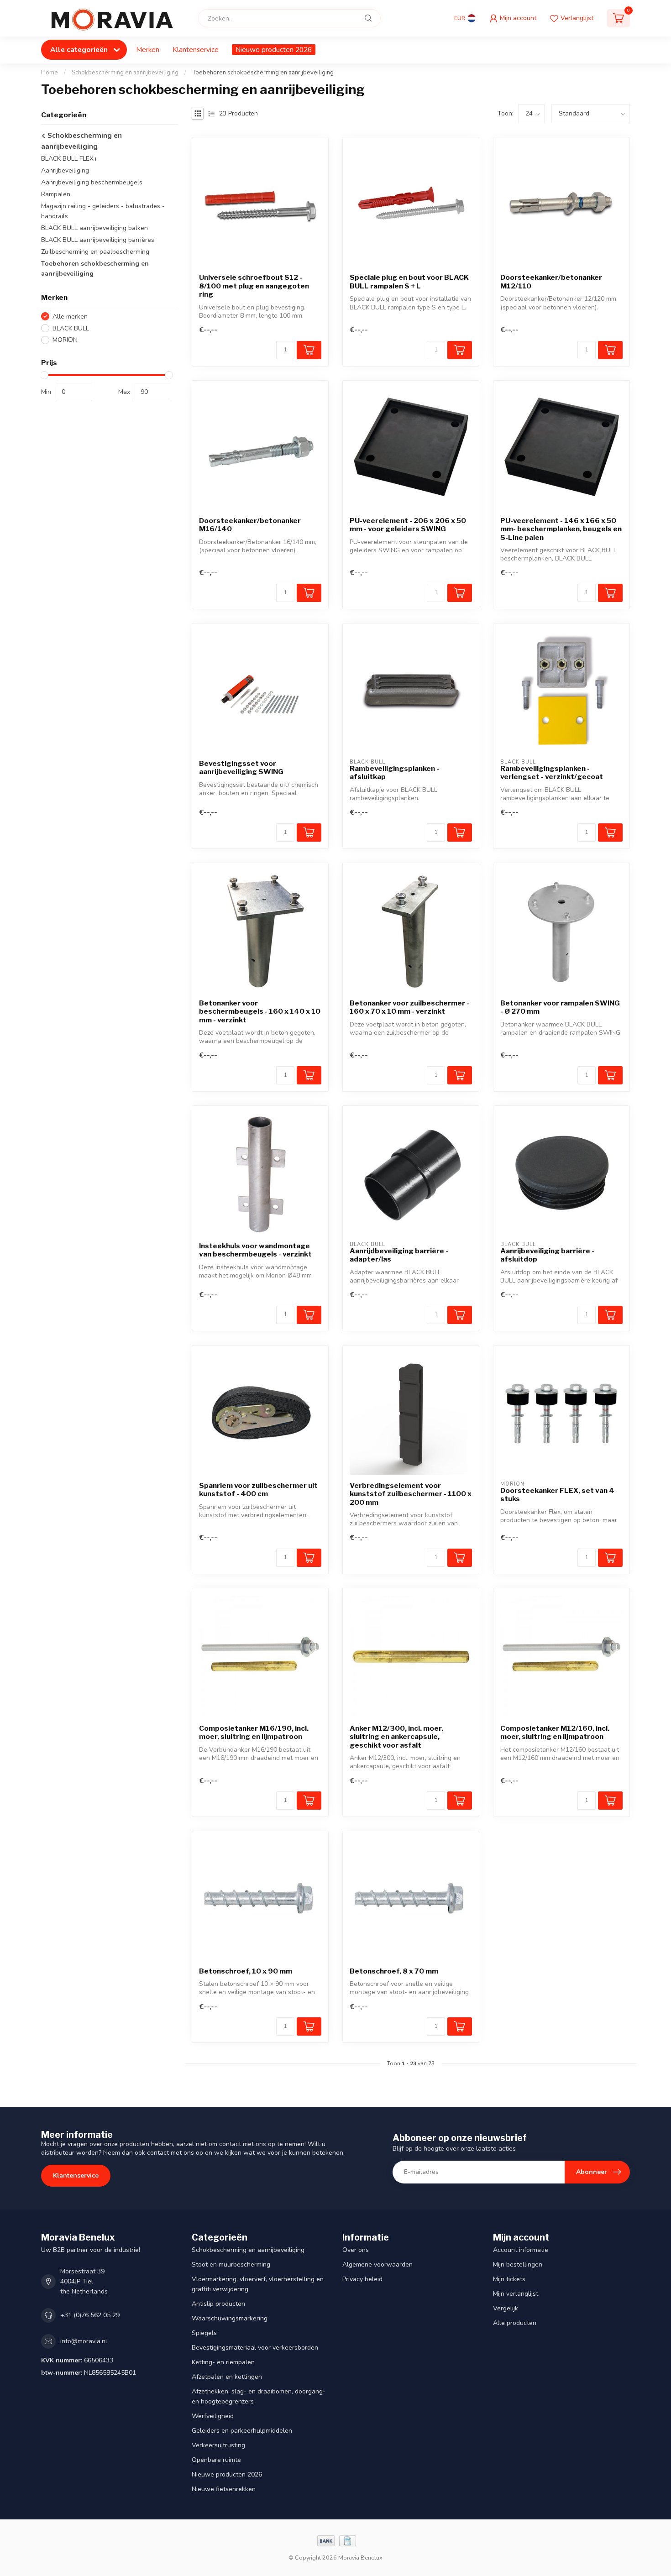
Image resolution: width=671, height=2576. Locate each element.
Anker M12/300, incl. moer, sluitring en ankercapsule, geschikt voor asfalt (396, 1737)
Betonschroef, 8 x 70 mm (394, 1971)
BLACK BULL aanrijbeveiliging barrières (98, 240)
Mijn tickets (509, 2279)
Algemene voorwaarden (377, 2264)
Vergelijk (506, 2308)
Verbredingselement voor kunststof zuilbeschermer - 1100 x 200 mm (411, 1494)
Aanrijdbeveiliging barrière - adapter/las (399, 1255)
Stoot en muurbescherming (231, 2264)
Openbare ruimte (216, 2460)
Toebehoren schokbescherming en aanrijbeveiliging (263, 73)
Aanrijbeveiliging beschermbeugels (92, 182)
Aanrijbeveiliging (65, 170)
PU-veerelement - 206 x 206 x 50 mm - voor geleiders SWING (408, 525)
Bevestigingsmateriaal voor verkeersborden (255, 2348)
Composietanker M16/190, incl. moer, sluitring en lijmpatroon (254, 1733)
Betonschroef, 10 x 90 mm (246, 1971)
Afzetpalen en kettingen (227, 2377)
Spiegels (204, 2333)
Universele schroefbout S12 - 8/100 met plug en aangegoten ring (254, 286)
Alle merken (70, 317)
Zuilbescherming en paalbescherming (95, 252)
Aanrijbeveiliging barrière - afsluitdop (547, 1255)
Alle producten (515, 2323)
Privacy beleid (362, 2279)
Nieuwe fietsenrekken (224, 2489)
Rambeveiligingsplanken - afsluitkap (394, 773)
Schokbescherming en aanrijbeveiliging (125, 73)
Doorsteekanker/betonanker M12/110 (551, 282)
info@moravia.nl (84, 2341)
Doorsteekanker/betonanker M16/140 (250, 525)
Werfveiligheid (213, 2416)
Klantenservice (196, 50)
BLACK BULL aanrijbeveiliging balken (94, 228)
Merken (148, 50)
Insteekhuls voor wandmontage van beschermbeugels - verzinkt (255, 1250)
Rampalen (56, 194)
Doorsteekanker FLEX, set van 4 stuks (557, 1495)
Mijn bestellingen (518, 2264)
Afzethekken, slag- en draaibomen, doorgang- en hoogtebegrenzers (259, 2396)
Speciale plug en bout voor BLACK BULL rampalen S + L (409, 282)
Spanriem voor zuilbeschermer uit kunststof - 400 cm (258, 1490)
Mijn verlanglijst (516, 2294)
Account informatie (521, 2250)
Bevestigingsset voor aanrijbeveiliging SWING (241, 768)
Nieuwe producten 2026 (274, 50)
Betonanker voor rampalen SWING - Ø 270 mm (560, 1007)
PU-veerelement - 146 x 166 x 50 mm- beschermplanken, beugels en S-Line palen (561, 529)
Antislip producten (218, 2304)
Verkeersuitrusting (218, 2445)
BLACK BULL (71, 328)
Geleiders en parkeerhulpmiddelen (242, 2431)
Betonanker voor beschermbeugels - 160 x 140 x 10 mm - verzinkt (260, 1012)
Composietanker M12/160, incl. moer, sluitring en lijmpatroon (555, 1733)
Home (50, 73)
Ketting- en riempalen (223, 2362)
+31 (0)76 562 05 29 (90, 2315)
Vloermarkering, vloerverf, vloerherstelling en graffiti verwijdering (258, 2284)
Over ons (356, 2250)
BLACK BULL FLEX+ (69, 159)
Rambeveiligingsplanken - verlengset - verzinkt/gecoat (552, 773)
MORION (65, 340)
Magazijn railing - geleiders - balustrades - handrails (103, 211)
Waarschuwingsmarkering (230, 2318)
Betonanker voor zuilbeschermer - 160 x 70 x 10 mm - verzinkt (409, 1007)
